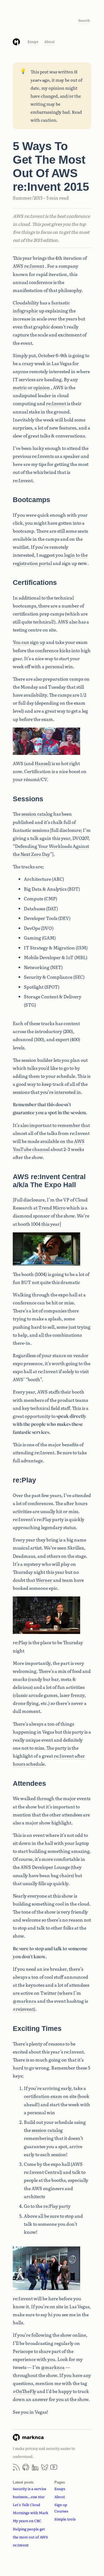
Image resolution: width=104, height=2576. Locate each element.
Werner (44, 1580)
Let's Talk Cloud (26, 2505)
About (49, 42)
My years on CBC (27, 2521)
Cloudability (26, 303)
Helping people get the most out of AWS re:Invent (30, 2537)
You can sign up (29, 642)
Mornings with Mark (31, 2513)
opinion (42, 387)
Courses (61, 2511)
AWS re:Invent (28, 266)
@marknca (25, 2001)
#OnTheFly (24, 2391)
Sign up (61, 2505)
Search (84, 20)
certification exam (43, 2096)
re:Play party (57, 2206)
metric (20, 387)
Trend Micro (52, 1208)
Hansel (42, 763)
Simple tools (65, 2519)
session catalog (37, 814)
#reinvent (23, 2009)
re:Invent (56, 403)
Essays (33, 42)
